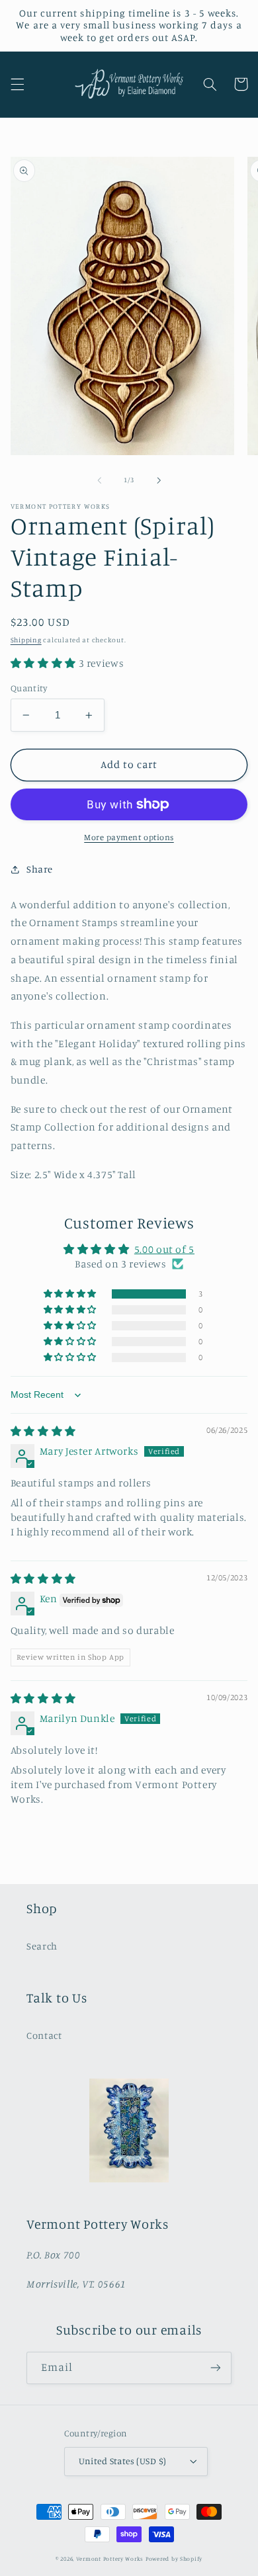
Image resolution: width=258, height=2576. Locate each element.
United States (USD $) (123, 2461)
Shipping (26, 640)
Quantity (29, 688)
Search (42, 1946)
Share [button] (40, 869)
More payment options (129, 837)
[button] (17, 84)
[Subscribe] (216, 2368)
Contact (44, 2035)
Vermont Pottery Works (111, 2558)
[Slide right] (159, 480)
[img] (43, 1431)
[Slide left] (99, 480)
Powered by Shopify (174, 2558)
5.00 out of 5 (164, 1249)
